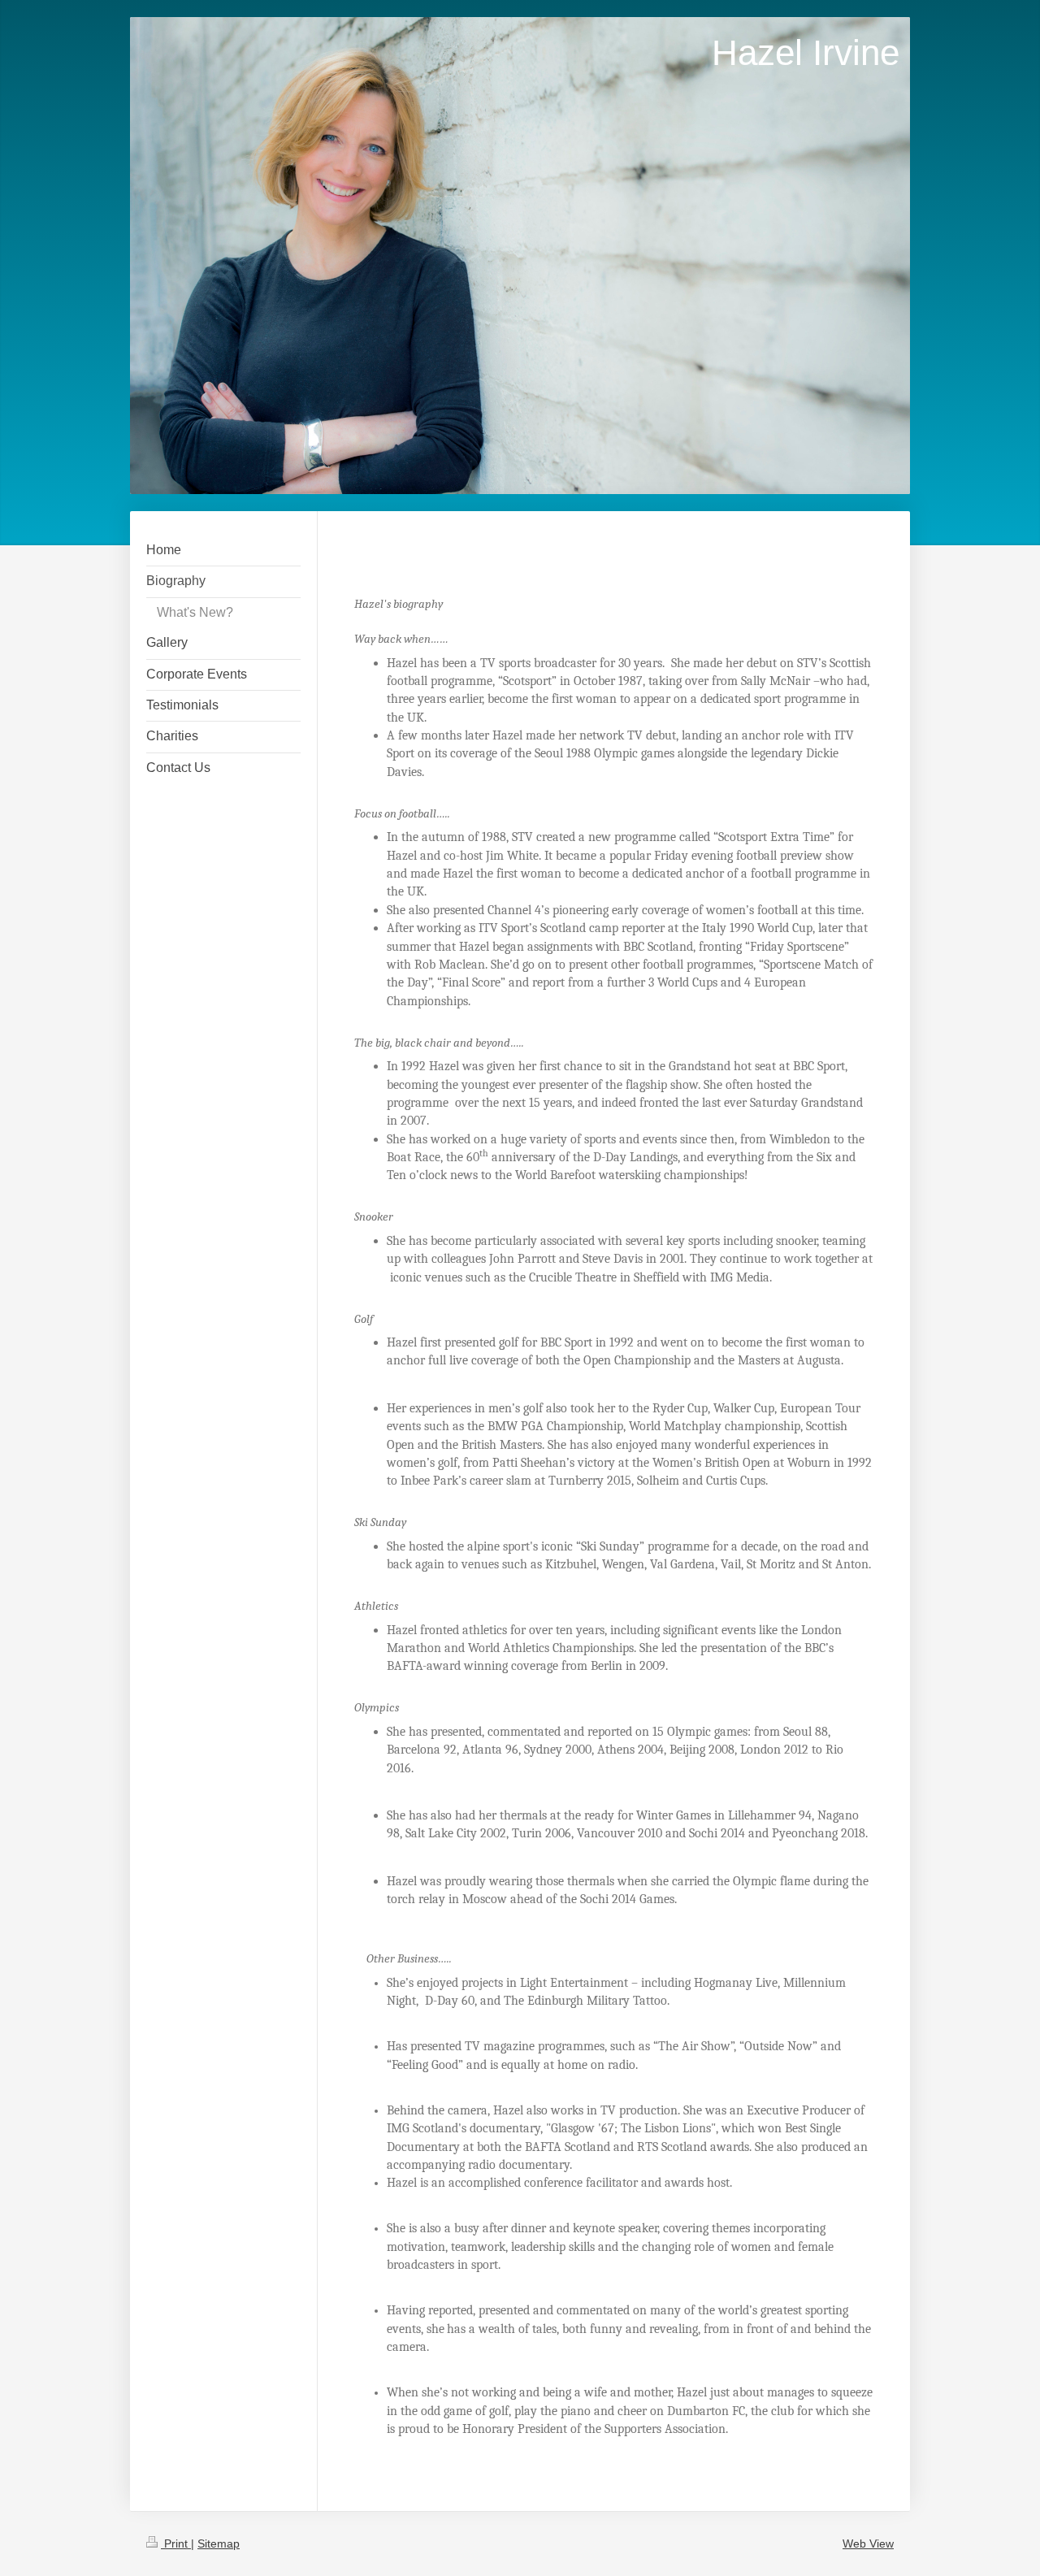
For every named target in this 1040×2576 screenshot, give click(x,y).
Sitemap (219, 2543)
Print (176, 2543)
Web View (868, 2543)
